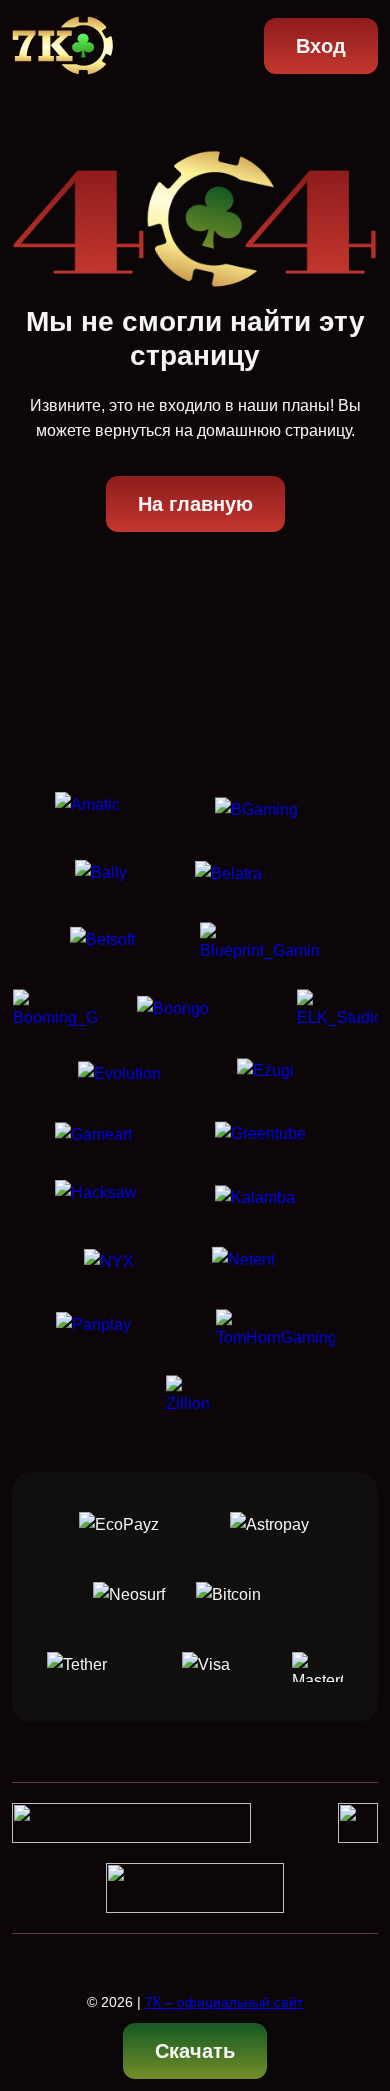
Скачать (195, 2051)
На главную (195, 504)
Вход (321, 46)
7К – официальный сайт (224, 2002)
